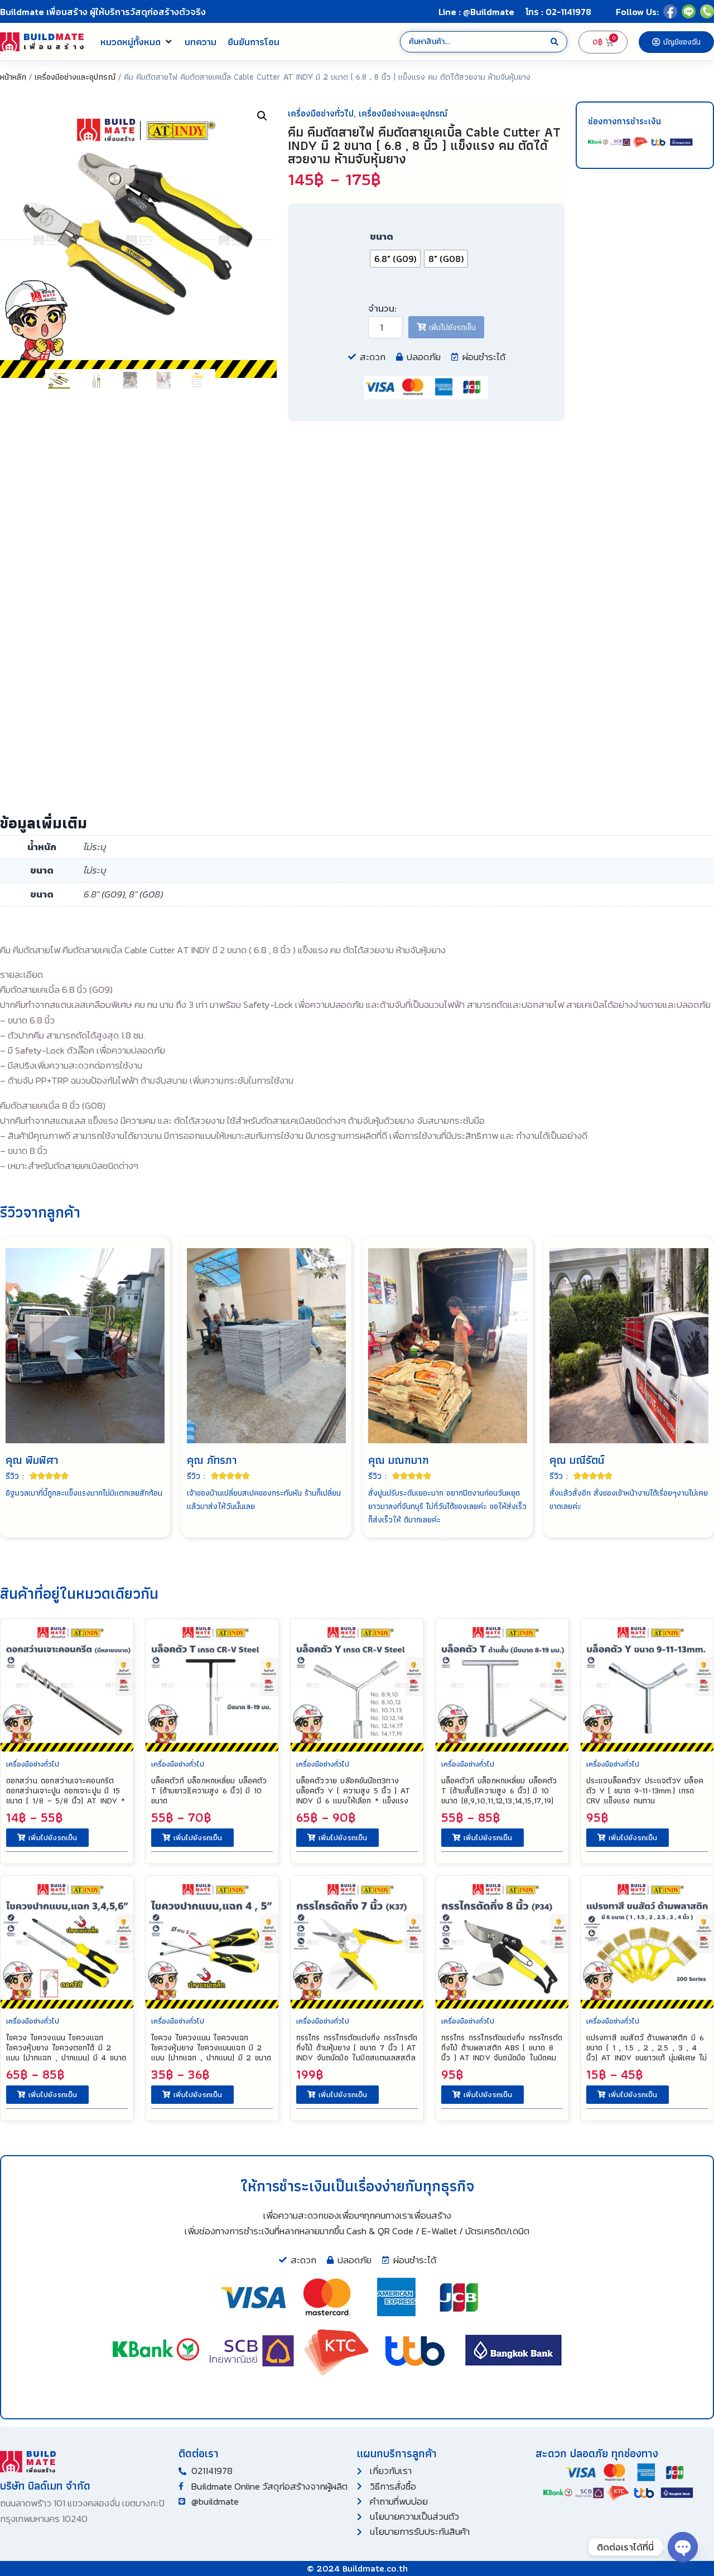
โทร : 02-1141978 (558, 12)
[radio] (395, 259)
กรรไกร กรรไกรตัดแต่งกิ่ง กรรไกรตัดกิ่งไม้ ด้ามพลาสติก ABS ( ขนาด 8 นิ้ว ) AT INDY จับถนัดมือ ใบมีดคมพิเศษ (502, 2053)
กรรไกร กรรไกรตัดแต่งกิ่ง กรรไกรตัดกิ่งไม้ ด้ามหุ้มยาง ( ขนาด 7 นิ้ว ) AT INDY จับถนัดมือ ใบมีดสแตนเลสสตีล (357, 2048)
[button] (137, 42)
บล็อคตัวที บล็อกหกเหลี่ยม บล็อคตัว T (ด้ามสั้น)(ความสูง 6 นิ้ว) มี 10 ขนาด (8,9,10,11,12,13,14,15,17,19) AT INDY (499, 1796)
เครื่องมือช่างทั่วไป (321, 113)
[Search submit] (554, 42)
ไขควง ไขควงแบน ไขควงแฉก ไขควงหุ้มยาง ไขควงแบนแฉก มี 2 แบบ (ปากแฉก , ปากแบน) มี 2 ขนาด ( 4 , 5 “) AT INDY (211, 2053)
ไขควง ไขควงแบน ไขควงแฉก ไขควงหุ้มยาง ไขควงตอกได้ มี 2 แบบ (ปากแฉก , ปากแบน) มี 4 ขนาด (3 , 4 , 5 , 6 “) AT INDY (66, 2053)
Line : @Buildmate (476, 12)
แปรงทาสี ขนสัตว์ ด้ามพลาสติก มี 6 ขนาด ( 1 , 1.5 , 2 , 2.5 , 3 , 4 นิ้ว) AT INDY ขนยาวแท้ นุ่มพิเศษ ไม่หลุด (647, 2053)
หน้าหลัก (13, 77)
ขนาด (382, 236)
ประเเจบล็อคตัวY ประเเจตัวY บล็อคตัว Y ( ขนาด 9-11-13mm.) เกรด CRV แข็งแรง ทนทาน (645, 1791)
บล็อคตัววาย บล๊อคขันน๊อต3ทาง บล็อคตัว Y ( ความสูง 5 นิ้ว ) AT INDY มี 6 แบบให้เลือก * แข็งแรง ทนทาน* (353, 1796)
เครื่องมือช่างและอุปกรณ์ (75, 77)
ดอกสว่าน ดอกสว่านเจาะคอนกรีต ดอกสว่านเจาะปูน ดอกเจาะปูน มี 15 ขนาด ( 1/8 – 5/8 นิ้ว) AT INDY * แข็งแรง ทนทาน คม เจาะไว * (66, 1796)
